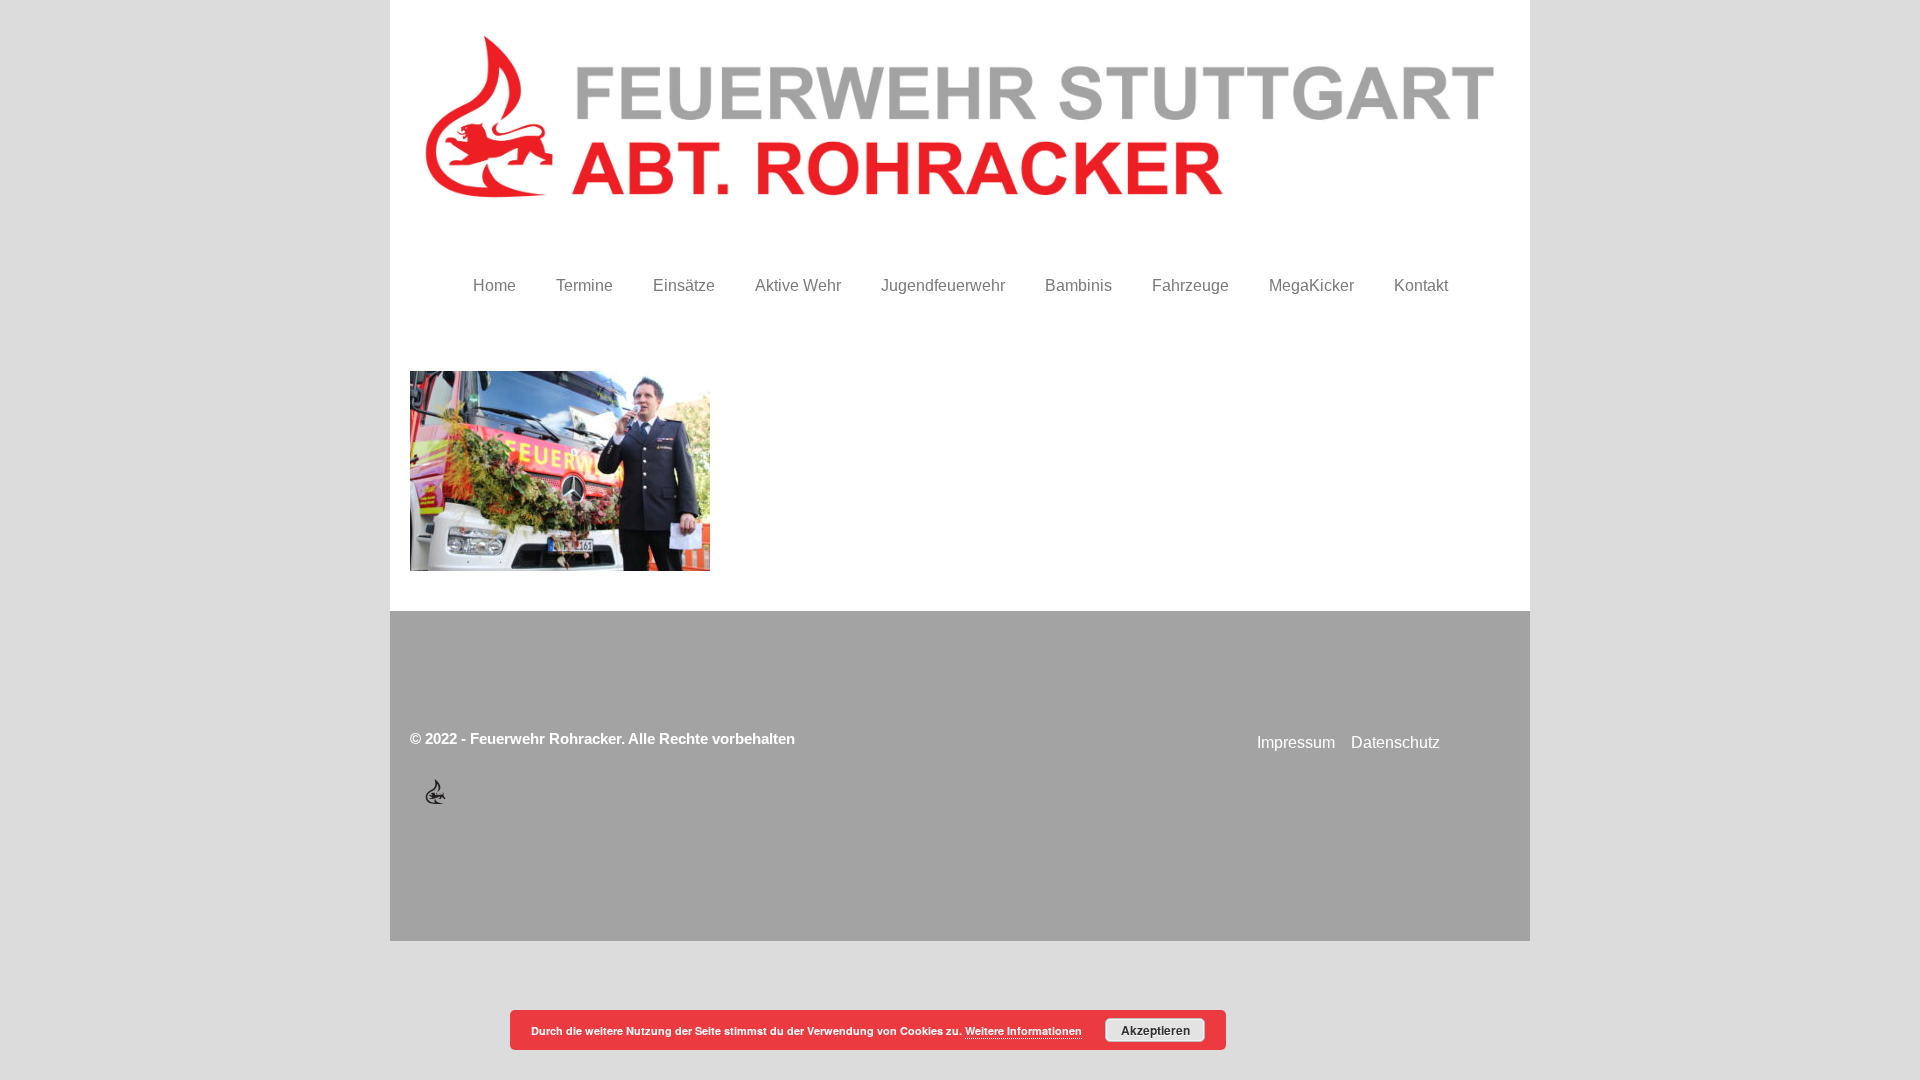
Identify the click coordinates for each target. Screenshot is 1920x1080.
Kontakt (1421, 285)
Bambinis (1078, 285)
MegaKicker (1311, 285)
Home (494, 285)
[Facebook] (490, 791)
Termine (584, 285)
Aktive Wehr (798, 285)
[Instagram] (545, 791)
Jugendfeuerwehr (943, 285)
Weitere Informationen (1023, 1030)
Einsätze (684, 285)
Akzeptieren (1155, 1030)
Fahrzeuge (1190, 285)
